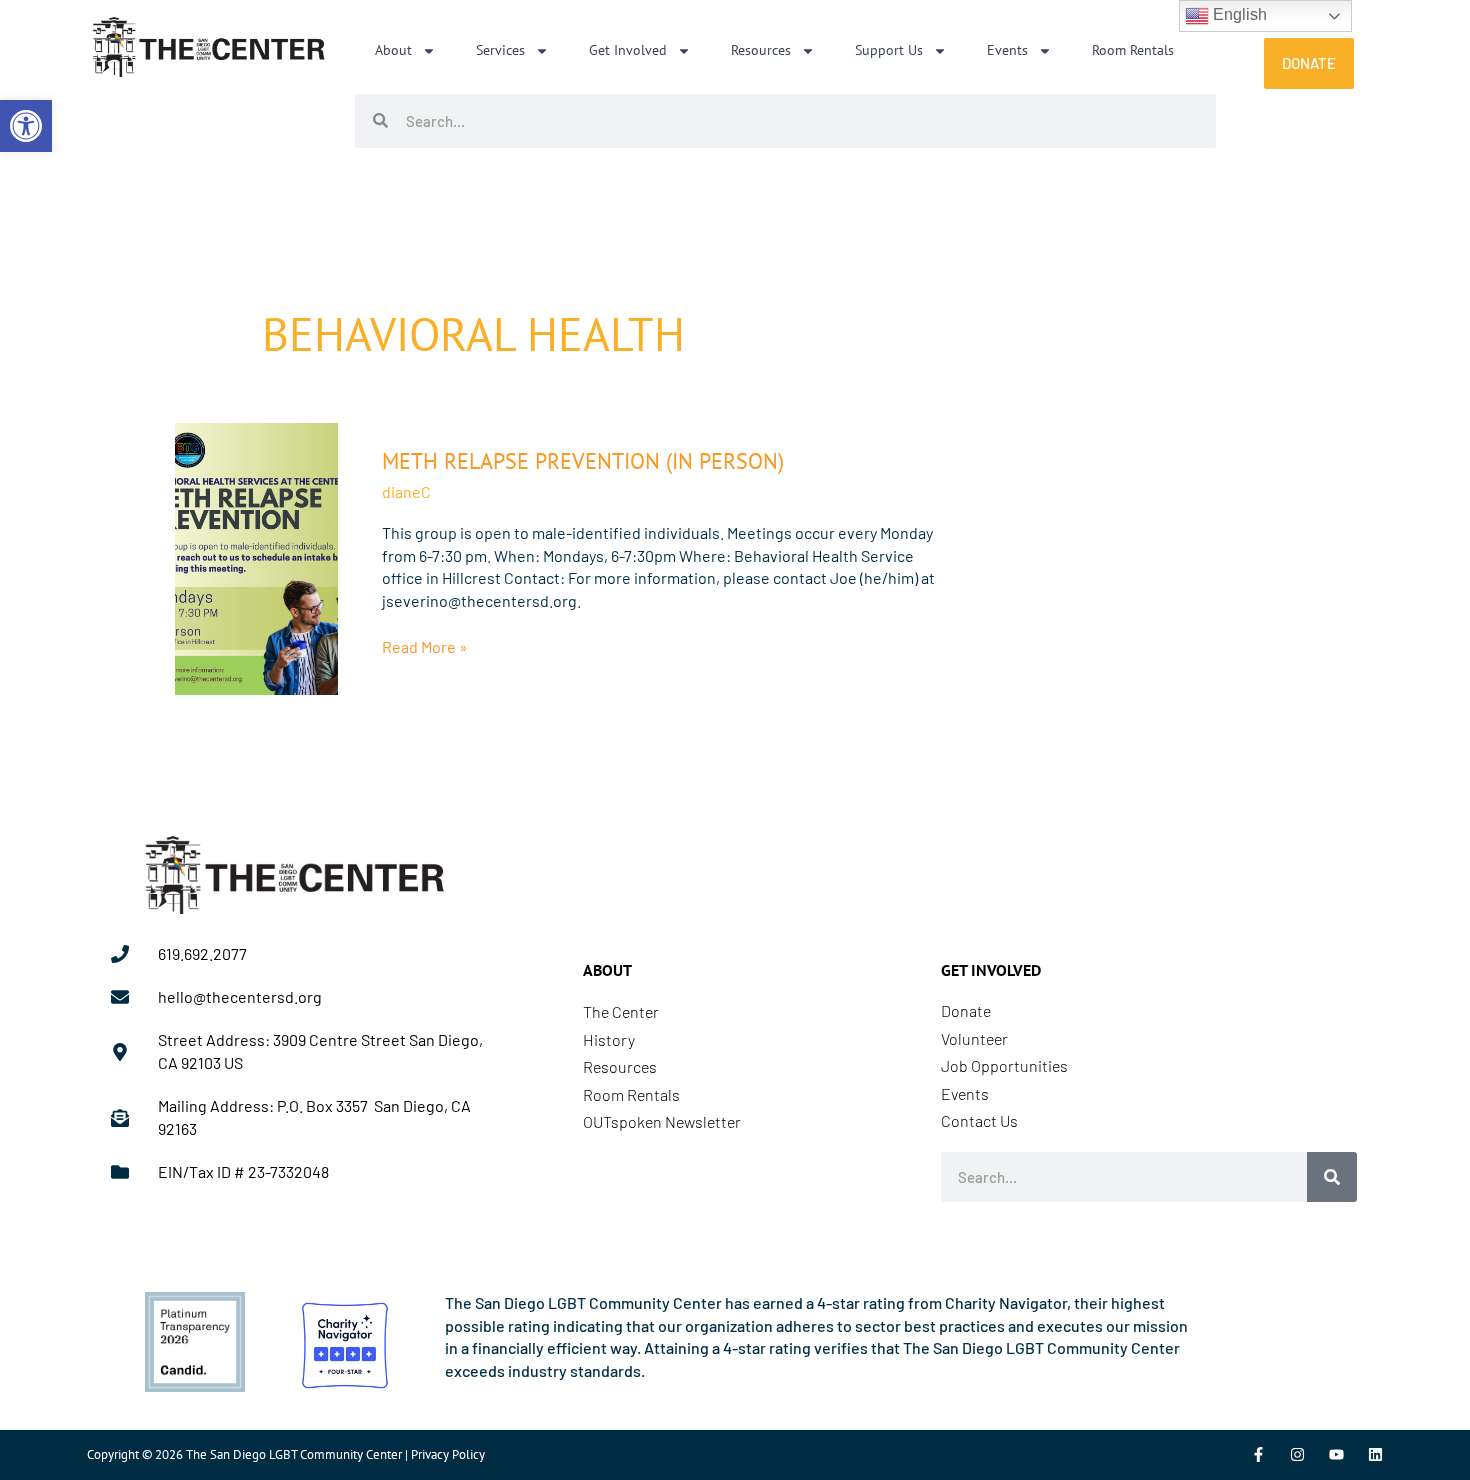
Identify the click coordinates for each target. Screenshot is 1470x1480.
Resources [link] (761, 50)
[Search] (1332, 1177)
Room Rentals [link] (1133, 50)
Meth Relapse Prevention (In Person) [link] (583, 461)
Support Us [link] (889, 50)
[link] (26, 126)
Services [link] (500, 50)
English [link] (1238, 14)
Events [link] (1007, 50)
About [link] (393, 50)
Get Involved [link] (628, 50)
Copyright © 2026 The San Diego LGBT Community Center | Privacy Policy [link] (286, 1454)
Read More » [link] (425, 646)
